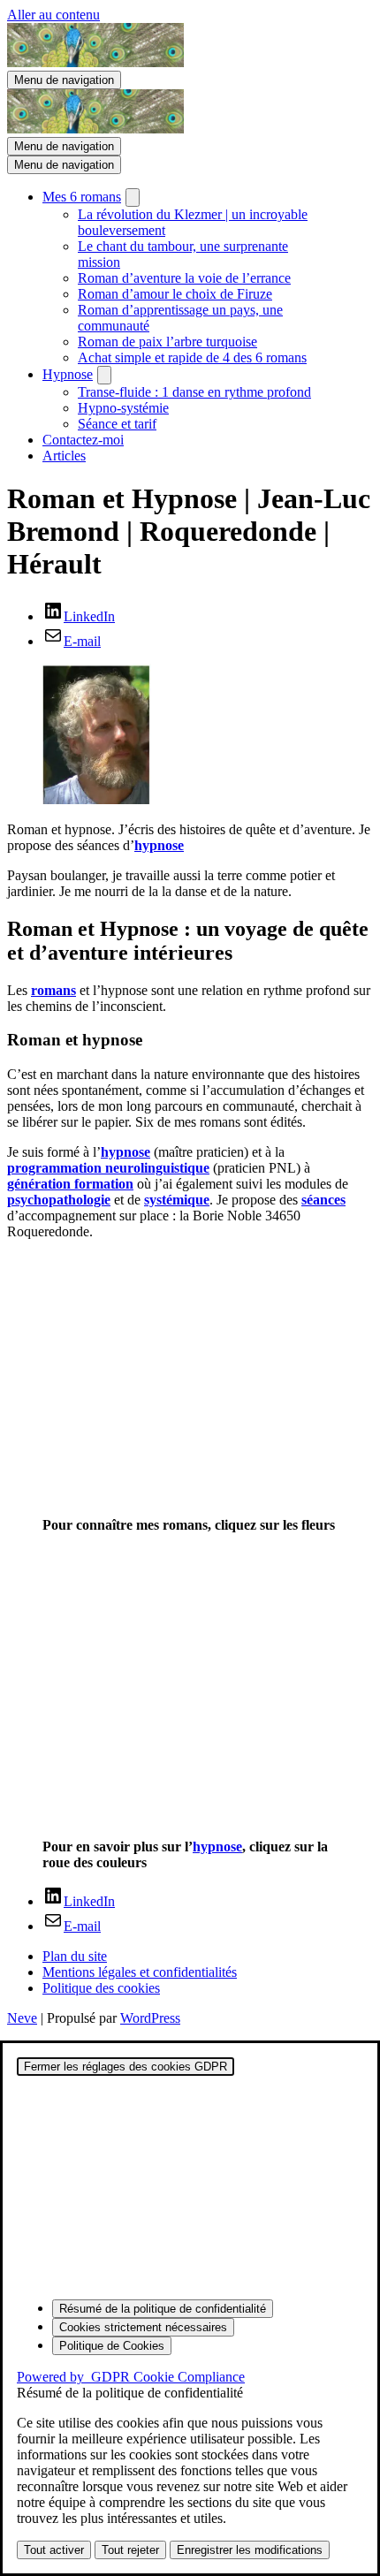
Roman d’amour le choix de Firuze (175, 294)
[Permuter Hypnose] (104, 375)
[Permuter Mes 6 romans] (133, 198)
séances (323, 1200)
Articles (64, 456)
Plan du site (75, 1956)
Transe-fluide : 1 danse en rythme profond (194, 392)
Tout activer (54, 2550)
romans (53, 990)
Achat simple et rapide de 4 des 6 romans (192, 357)
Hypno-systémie (123, 408)
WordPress (150, 2018)
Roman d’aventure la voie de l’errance (184, 278)
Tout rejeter (130, 2550)
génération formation (70, 1184)
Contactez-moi (83, 440)
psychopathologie (59, 1200)
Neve (22, 2018)
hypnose (159, 845)
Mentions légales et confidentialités (140, 1972)
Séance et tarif (117, 424)
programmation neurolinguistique (108, 1168)
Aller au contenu (53, 15)
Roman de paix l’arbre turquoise (167, 342)
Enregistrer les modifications (250, 2550)
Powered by (131, 2377)
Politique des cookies (101, 1988)
